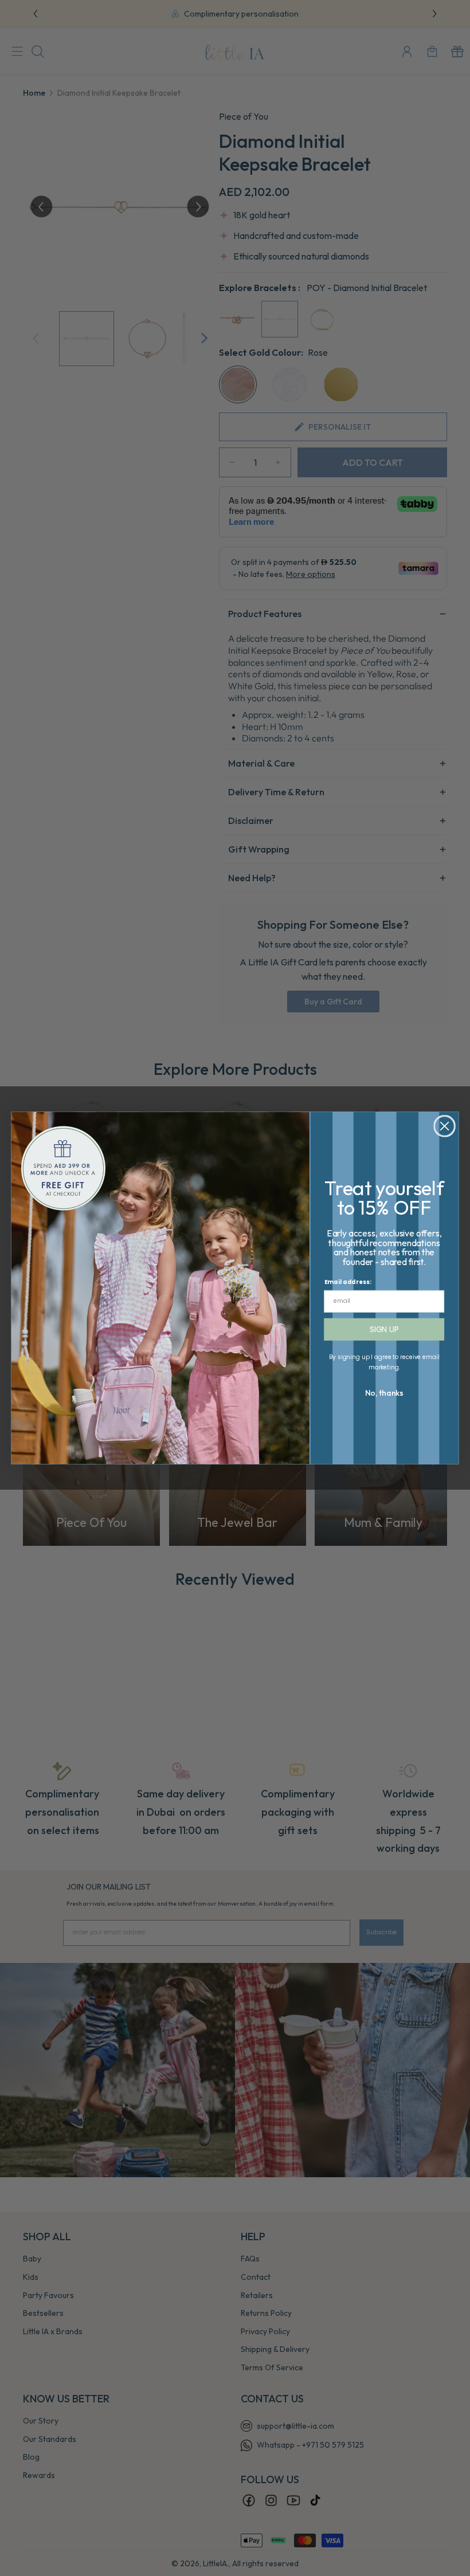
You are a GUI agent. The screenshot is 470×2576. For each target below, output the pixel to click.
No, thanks (384, 1393)
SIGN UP (384, 1329)
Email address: (348, 1282)
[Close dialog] (445, 1126)
